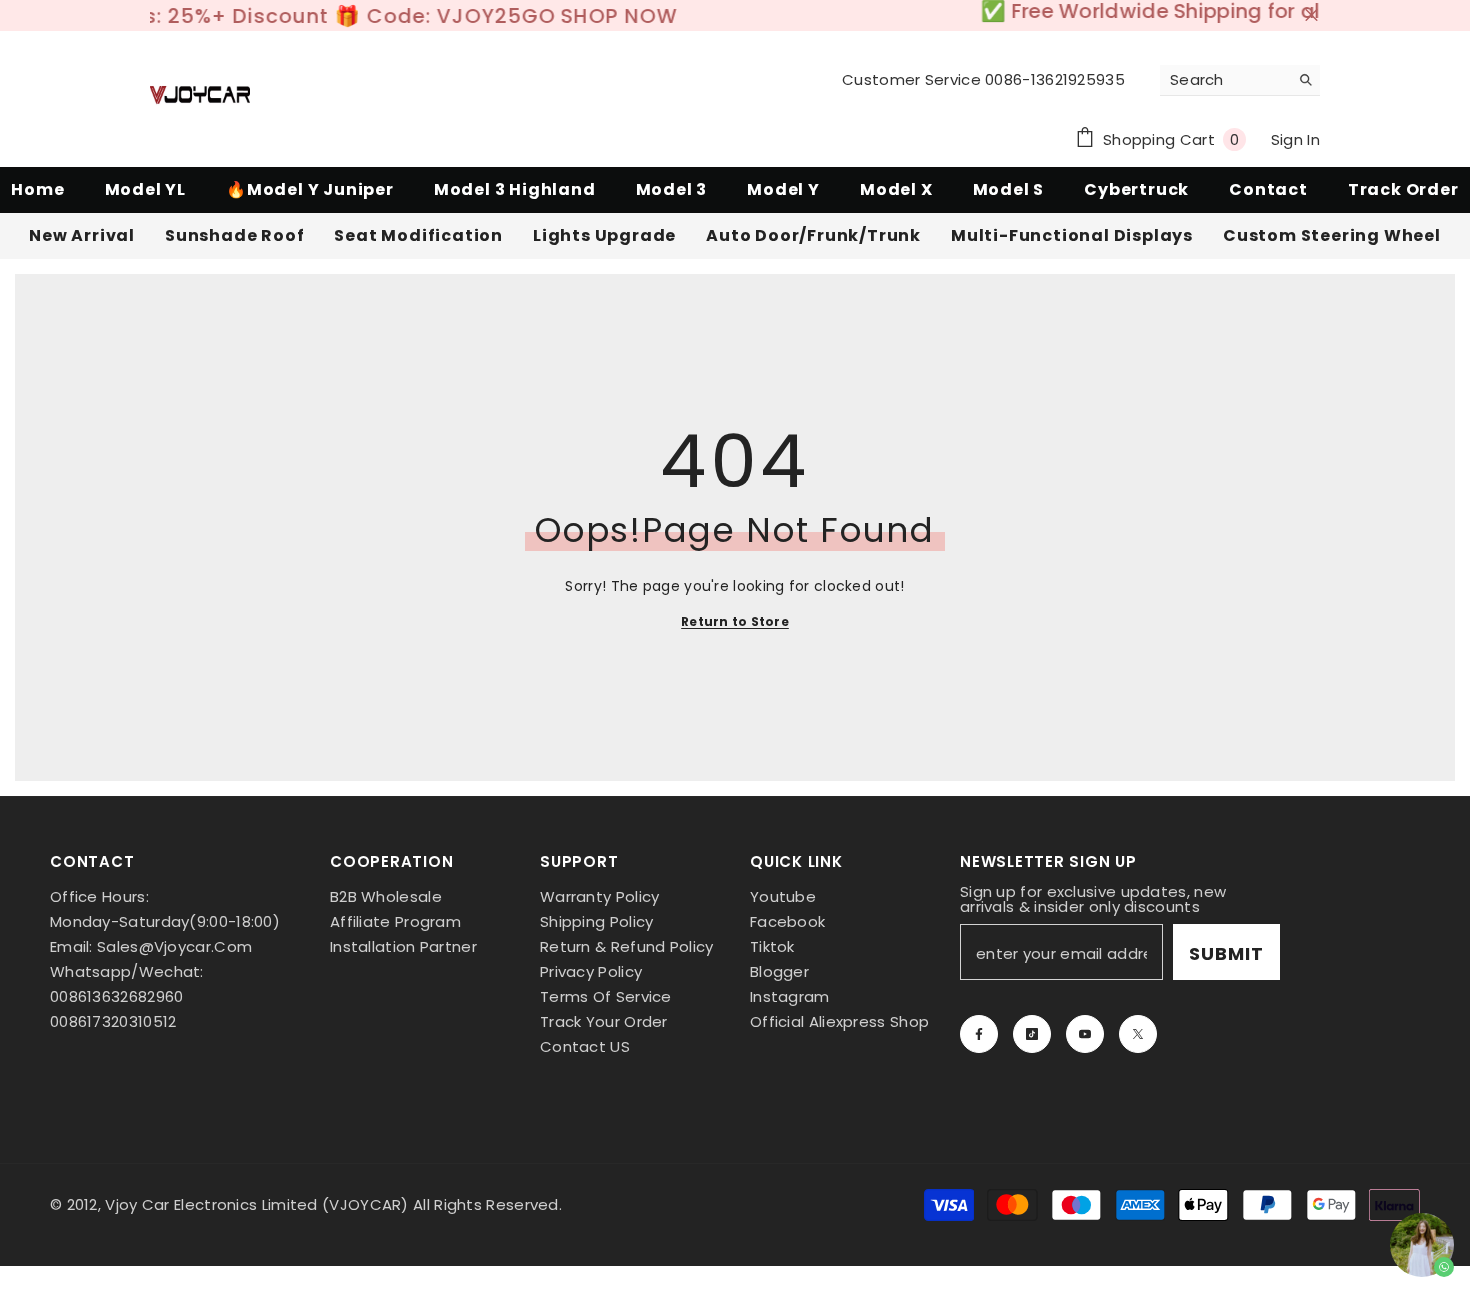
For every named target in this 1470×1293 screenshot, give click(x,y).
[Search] (1240, 71)
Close (1311, 11)
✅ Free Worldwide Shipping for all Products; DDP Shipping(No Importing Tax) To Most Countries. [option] (735, 11)
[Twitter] (1138, 1025)
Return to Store (735, 612)
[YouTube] (1085, 1025)
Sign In (1295, 130)
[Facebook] (979, 1025)
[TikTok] (1032, 1025)
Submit (1226, 944)
